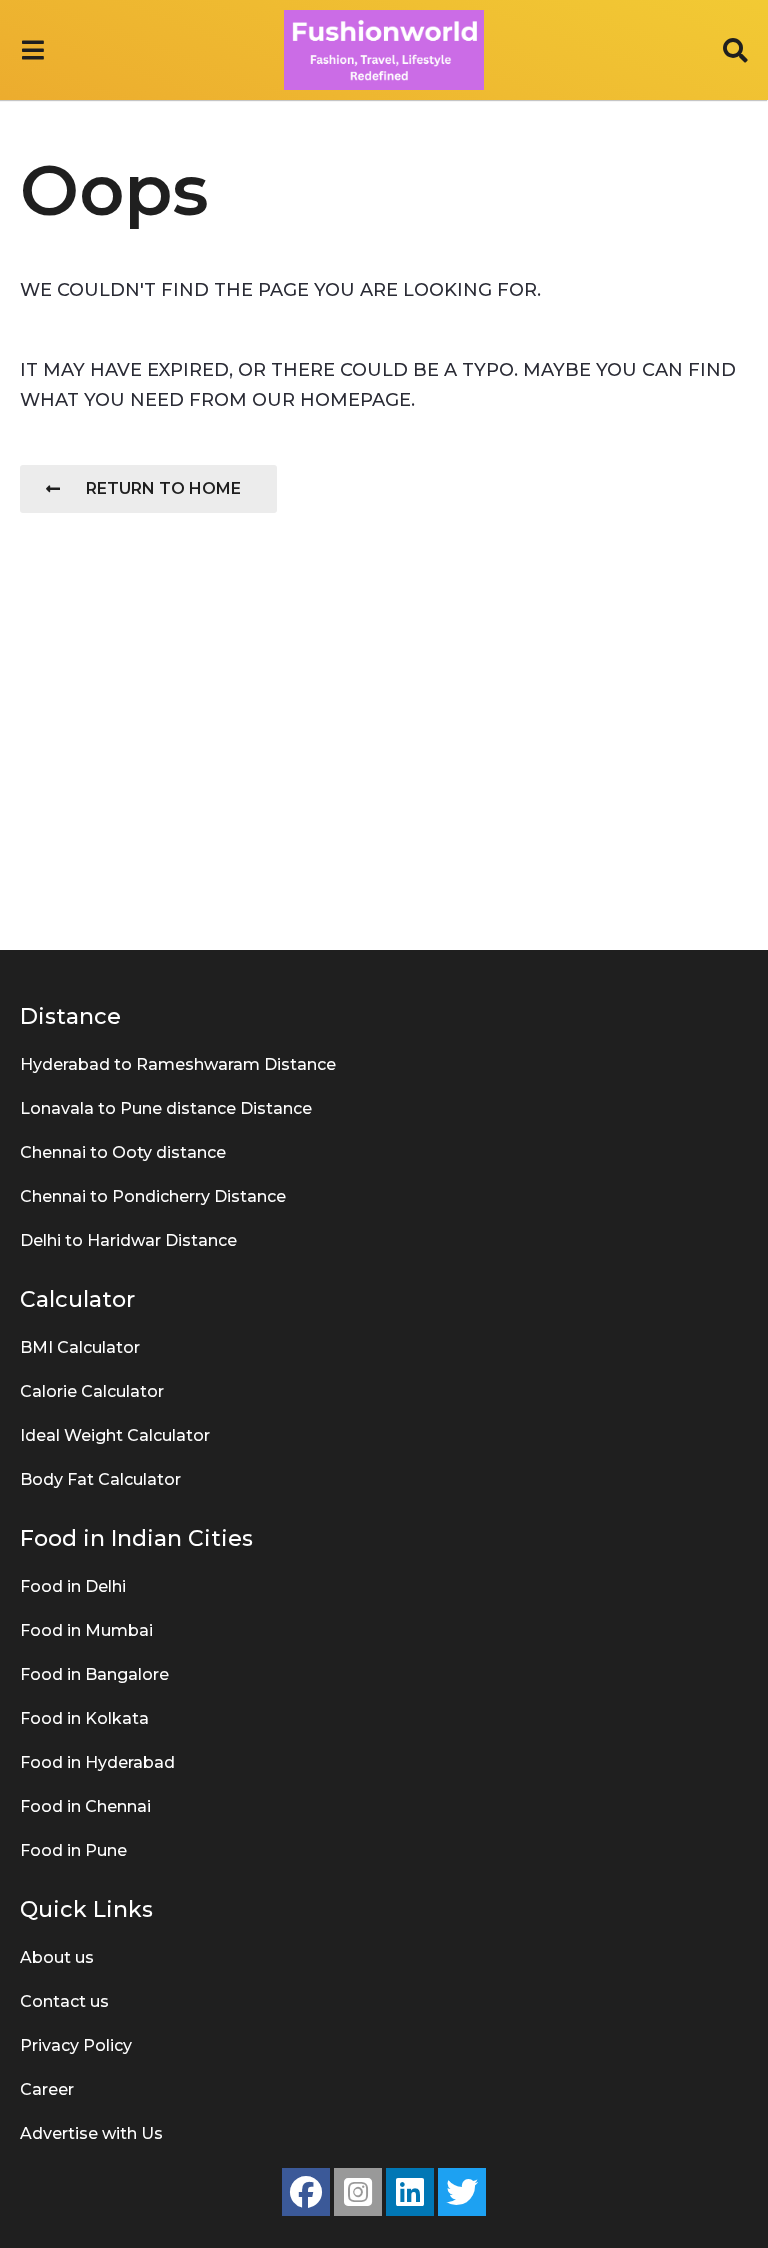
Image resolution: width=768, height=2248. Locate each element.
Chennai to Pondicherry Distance (153, 1196)
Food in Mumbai (86, 1630)
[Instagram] (358, 2192)
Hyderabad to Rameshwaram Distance (178, 1064)
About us (57, 1957)
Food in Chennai (85, 1806)
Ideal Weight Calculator (115, 1435)
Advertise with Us (91, 2133)
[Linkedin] (410, 2192)
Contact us (64, 2001)
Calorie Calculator (92, 1391)
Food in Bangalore (94, 1674)
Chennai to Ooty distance (123, 1152)
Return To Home (163, 488)
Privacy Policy (76, 2045)
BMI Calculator (80, 1347)
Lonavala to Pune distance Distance (166, 1108)
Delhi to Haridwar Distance (128, 1240)
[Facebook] (306, 2192)
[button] (32, 50)
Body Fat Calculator (100, 1479)
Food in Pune (73, 1850)
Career (47, 2089)
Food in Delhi (73, 1586)
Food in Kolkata (84, 1718)
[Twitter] (462, 2192)
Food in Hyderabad (97, 1762)
